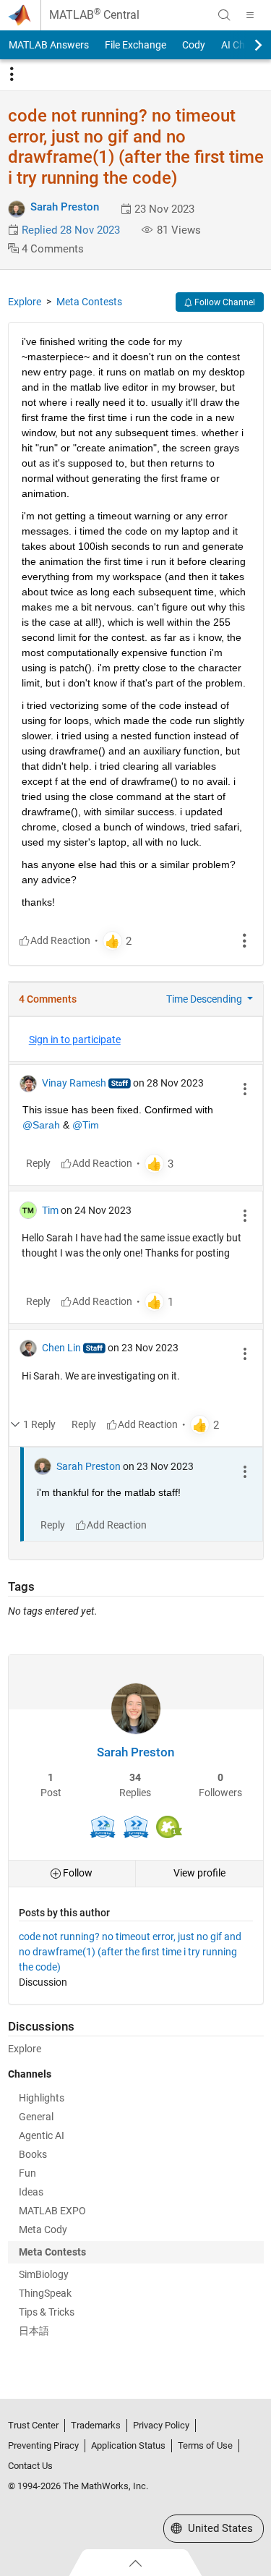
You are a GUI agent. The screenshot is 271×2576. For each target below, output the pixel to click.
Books (33, 2154)
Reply (38, 1163)
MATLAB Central (94, 15)
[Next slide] (246, 45)
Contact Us (30, 2466)
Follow (77, 1873)
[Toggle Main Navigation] (250, 15)
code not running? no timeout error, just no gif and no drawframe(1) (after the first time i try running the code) (130, 1952)
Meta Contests (89, 302)
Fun (27, 2173)
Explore (25, 302)
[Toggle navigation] (12, 75)
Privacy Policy (161, 2425)
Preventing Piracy (43, 2445)
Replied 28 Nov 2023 (71, 230)
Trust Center (33, 2425)
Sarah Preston (65, 207)
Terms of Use (205, 2445)
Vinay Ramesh (74, 1083)
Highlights (42, 2098)
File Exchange (135, 45)
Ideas (31, 2192)
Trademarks (96, 2425)
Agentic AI (42, 2135)
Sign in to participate (75, 1040)
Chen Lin (61, 1348)
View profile (199, 1873)
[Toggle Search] (224, 15)
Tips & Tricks (47, 2312)
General (36, 2117)
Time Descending (205, 999)
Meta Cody (43, 2229)
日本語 (34, 2331)
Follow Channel (224, 302)
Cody (194, 45)
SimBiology (44, 2274)
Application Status (128, 2445)
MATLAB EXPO (52, 2211)
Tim (50, 1210)
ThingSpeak (45, 2293)
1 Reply (39, 1424)
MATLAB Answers (49, 45)
